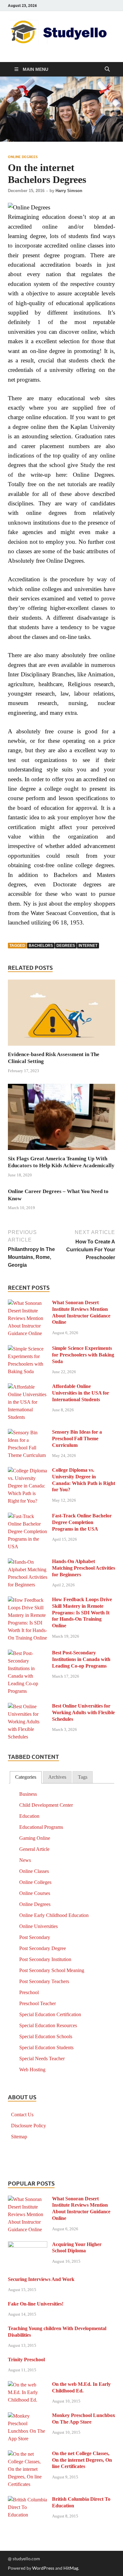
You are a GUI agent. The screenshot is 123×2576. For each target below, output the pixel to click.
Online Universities (38, 1926)
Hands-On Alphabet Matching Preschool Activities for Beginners (84, 1568)
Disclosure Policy (29, 2126)
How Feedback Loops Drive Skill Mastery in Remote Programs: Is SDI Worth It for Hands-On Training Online (82, 1612)
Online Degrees (23, 157)
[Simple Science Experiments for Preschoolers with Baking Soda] (28, 1349)
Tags (83, 1777)
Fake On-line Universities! (36, 2304)
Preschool (29, 1992)
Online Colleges (35, 1882)
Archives (57, 1777)
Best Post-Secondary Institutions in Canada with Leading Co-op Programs (81, 1659)
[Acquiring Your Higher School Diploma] (28, 2245)
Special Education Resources (48, 2025)
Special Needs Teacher (42, 2059)
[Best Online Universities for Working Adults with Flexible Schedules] (28, 1707)
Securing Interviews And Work (41, 2279)
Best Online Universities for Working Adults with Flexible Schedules (83, 1712)
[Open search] (107, 69)
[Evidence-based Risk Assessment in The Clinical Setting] (61, 1015)
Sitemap (19, 2137)
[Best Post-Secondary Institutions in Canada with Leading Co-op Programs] (28, 1654)
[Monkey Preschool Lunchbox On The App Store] (28, 2416)
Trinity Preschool (26, 2360)
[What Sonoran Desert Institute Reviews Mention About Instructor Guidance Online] (28, 1303)
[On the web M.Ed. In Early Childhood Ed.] (28, 2385)
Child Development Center (46, 1805)
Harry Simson (69, 191)
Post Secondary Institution (45, 1959)
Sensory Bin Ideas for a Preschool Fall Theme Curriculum (77, 1439)
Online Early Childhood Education (54, 1915)
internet (88, 946)
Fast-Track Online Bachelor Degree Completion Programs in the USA (82, 1522)
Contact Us (22, 2115)
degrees (66, 946)
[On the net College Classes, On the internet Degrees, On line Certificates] (28, 2454)
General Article (34, 1849)
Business (28, 1794)
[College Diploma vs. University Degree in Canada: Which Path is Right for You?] (28, 1471)
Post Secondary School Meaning (52, 1970)
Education (29, 1816)
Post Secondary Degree (43, 1948)
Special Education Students (46, 2047)
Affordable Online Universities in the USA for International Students (81, 1393)
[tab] (26, 1777)
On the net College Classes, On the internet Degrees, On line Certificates (82, 2460)
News (25, 1860)
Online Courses (35, 1893)
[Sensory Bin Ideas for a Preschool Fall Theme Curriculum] (28, 1433)
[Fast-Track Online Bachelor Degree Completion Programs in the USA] (28, 1517)
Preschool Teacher (38, 2003)
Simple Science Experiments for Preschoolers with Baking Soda (83, 1355)
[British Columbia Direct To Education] (28, 2500)
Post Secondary (35, 1937)
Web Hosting (32, 2070)
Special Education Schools (46, 2036)
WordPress (43, 2568)
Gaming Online (35, 1838)
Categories (26, 1777)
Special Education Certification (50, 2014)
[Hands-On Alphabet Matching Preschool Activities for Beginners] (28, 1562)
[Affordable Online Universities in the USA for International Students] (28, 1387)
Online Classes (34, 1871)
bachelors (41, 946)
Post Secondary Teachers (44, 1981)
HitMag (71, 2568)
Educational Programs (41, 1827)
